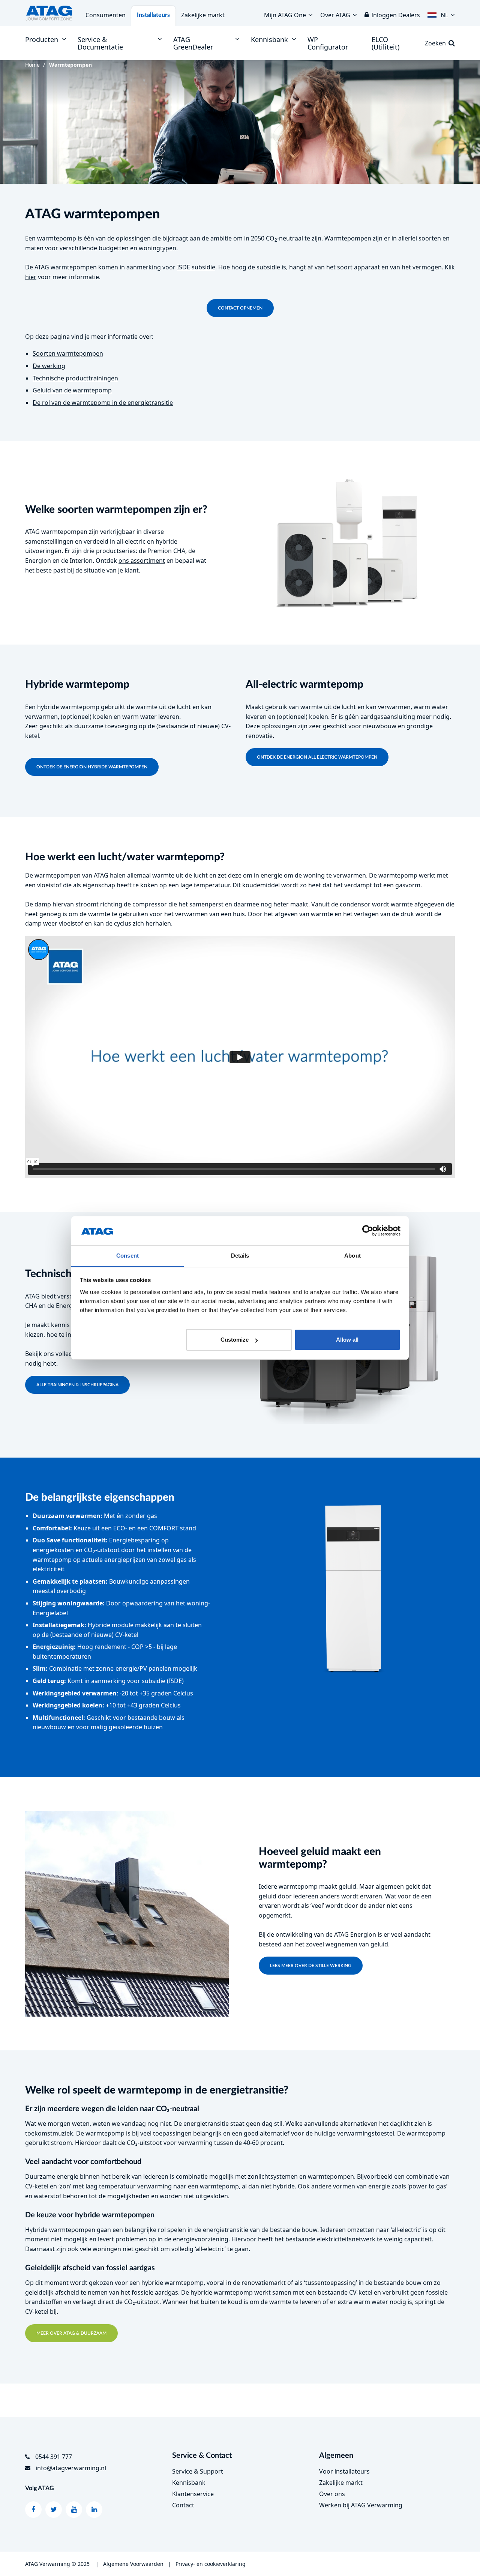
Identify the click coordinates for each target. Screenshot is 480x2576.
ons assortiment (142, 561)
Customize (235, 1340)
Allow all (347, 1340)
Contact (183, 2505)
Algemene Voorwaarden (133, 2564)
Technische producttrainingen (75, 378)
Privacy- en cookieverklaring (211, 2564)
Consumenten (106, 15)
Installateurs (153, 15)
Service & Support (198, 2471)
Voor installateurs (344, 2471)
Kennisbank (189, 2483)
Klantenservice (193, 2494)
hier (31, 277)
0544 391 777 (54, 2457)
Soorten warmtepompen (68, 353)
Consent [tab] (127, 1256)
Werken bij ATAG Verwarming (361, 2505)
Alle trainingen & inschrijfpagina (77, 1385)
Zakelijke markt (203, 15)
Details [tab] (240, 1256)
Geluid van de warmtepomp (72, 390)
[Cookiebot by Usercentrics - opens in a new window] (368, 1231)
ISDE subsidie (196, 267)
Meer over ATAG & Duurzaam (71, 2333)
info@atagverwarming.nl (71, 2468)
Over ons (332, 2494)
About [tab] (352, 1256)
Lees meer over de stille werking (311, 1966)
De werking (49, 366)
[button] (441, 13)
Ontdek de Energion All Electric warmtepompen (317, 757)
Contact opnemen (240, 308)
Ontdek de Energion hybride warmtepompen (92, 767)
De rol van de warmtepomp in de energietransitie (103, 403)
